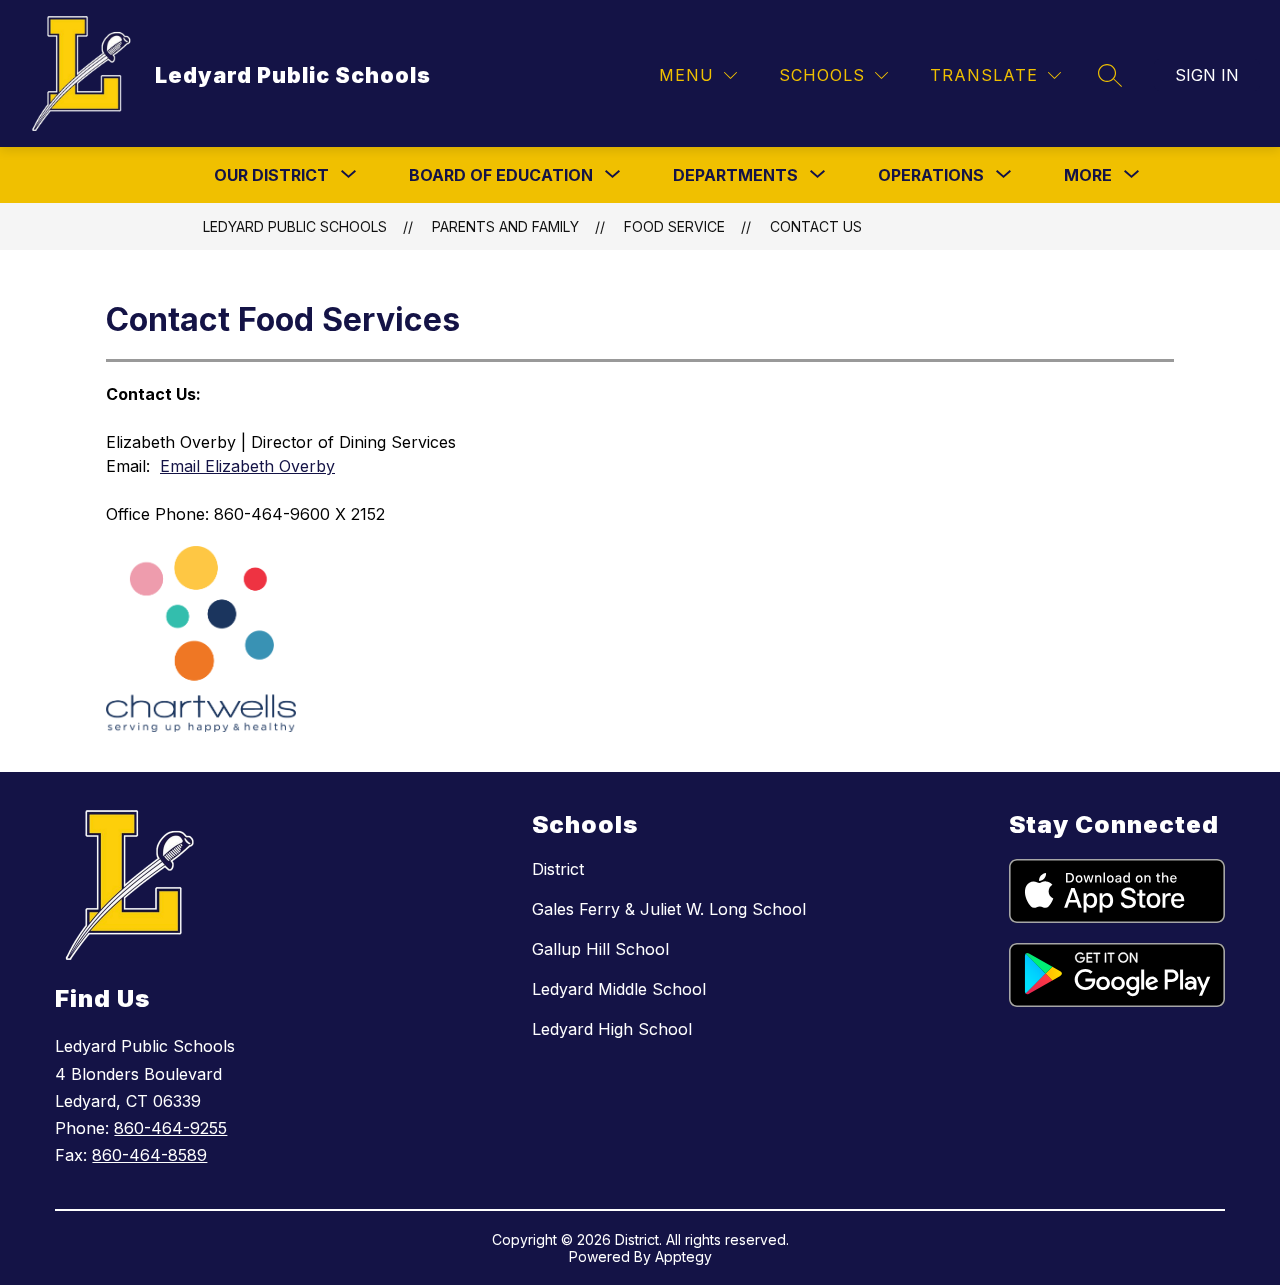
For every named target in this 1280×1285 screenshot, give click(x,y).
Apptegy (683, 1256)
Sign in (1207, 75)
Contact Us (816, 226)
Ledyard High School (612, 1029)
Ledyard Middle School (619, 989)
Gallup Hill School (600, 949)
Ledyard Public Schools (295, 226)
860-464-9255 (170, 1128)
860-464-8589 (149, 1155)
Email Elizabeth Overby (247, 466)
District (558, 869)
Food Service (674, 226)
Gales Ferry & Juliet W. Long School (669, 909)
